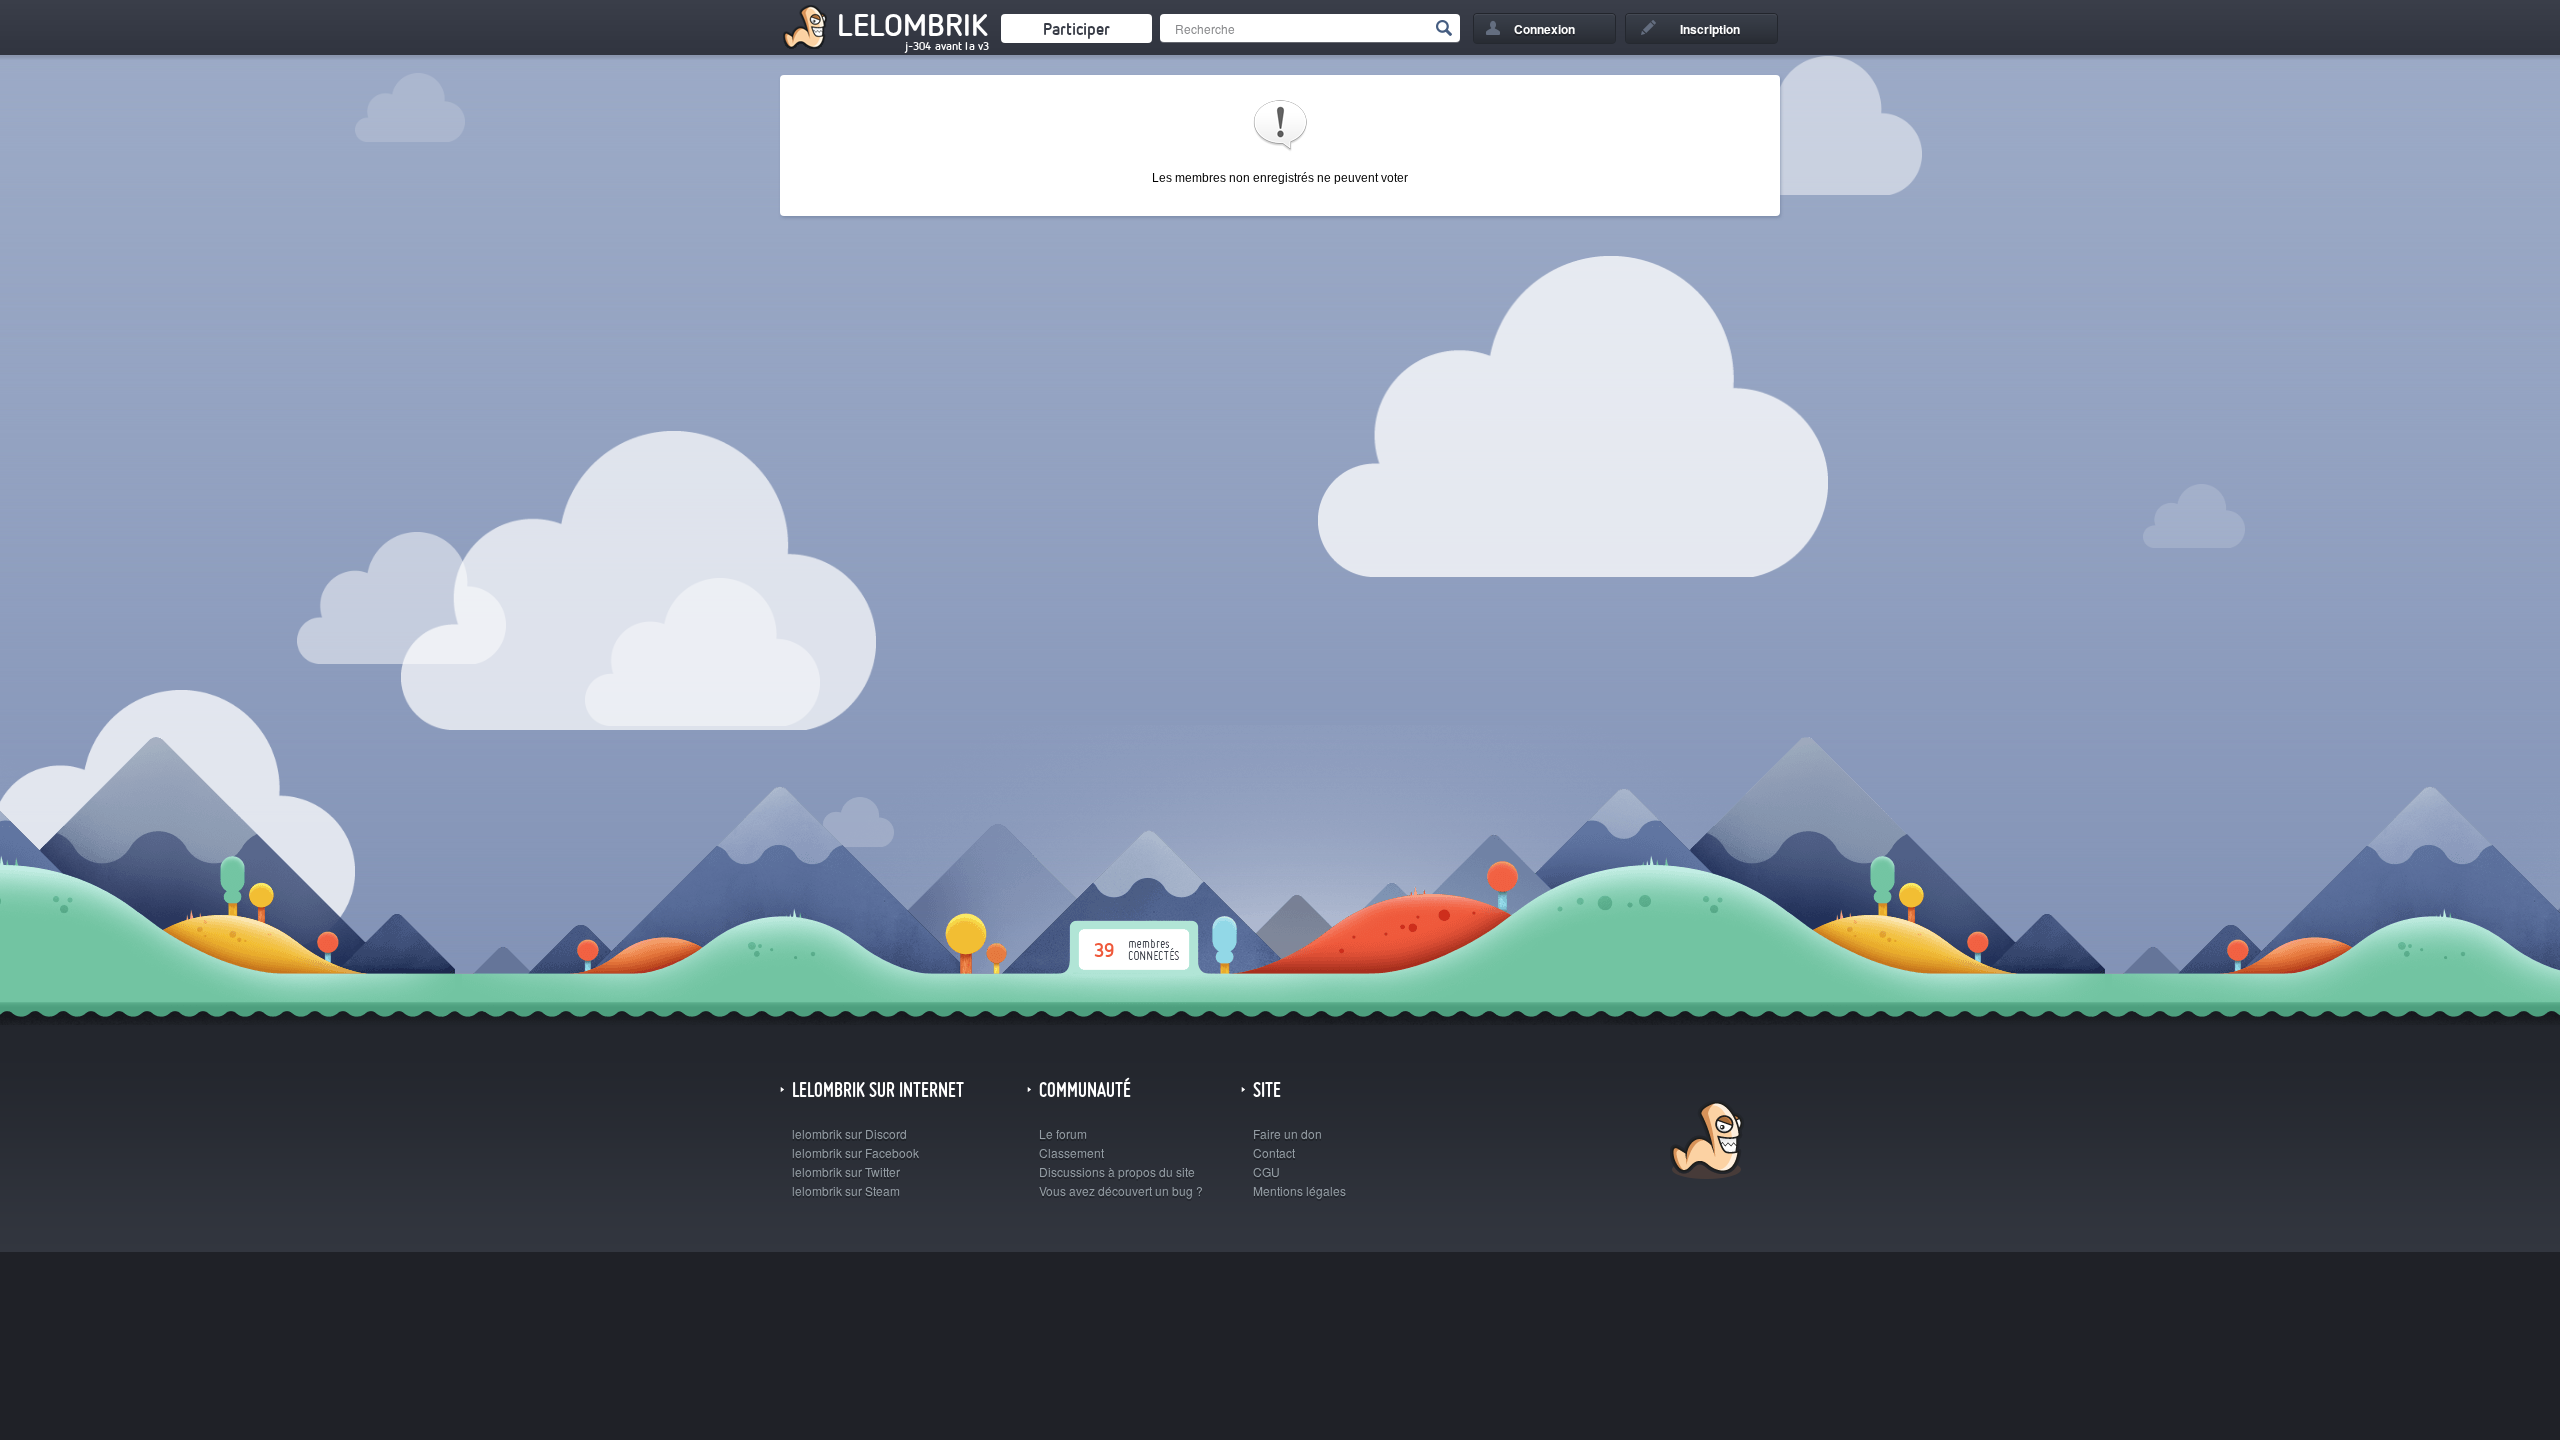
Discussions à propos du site (1117, 1171)
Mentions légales (1299, 1190)
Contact (1274, 1152)
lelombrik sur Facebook (855, 1152)
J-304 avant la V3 (947, 46)
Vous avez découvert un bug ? (1121, 1190)
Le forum (1063, 1133)
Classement (1071, 1152)
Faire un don (1287, 1133)
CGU (1266, 1171)
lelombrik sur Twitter (846, 1171)
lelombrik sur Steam (846, 1190)
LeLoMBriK (1704, 1142)
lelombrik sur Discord (849, 1133)
